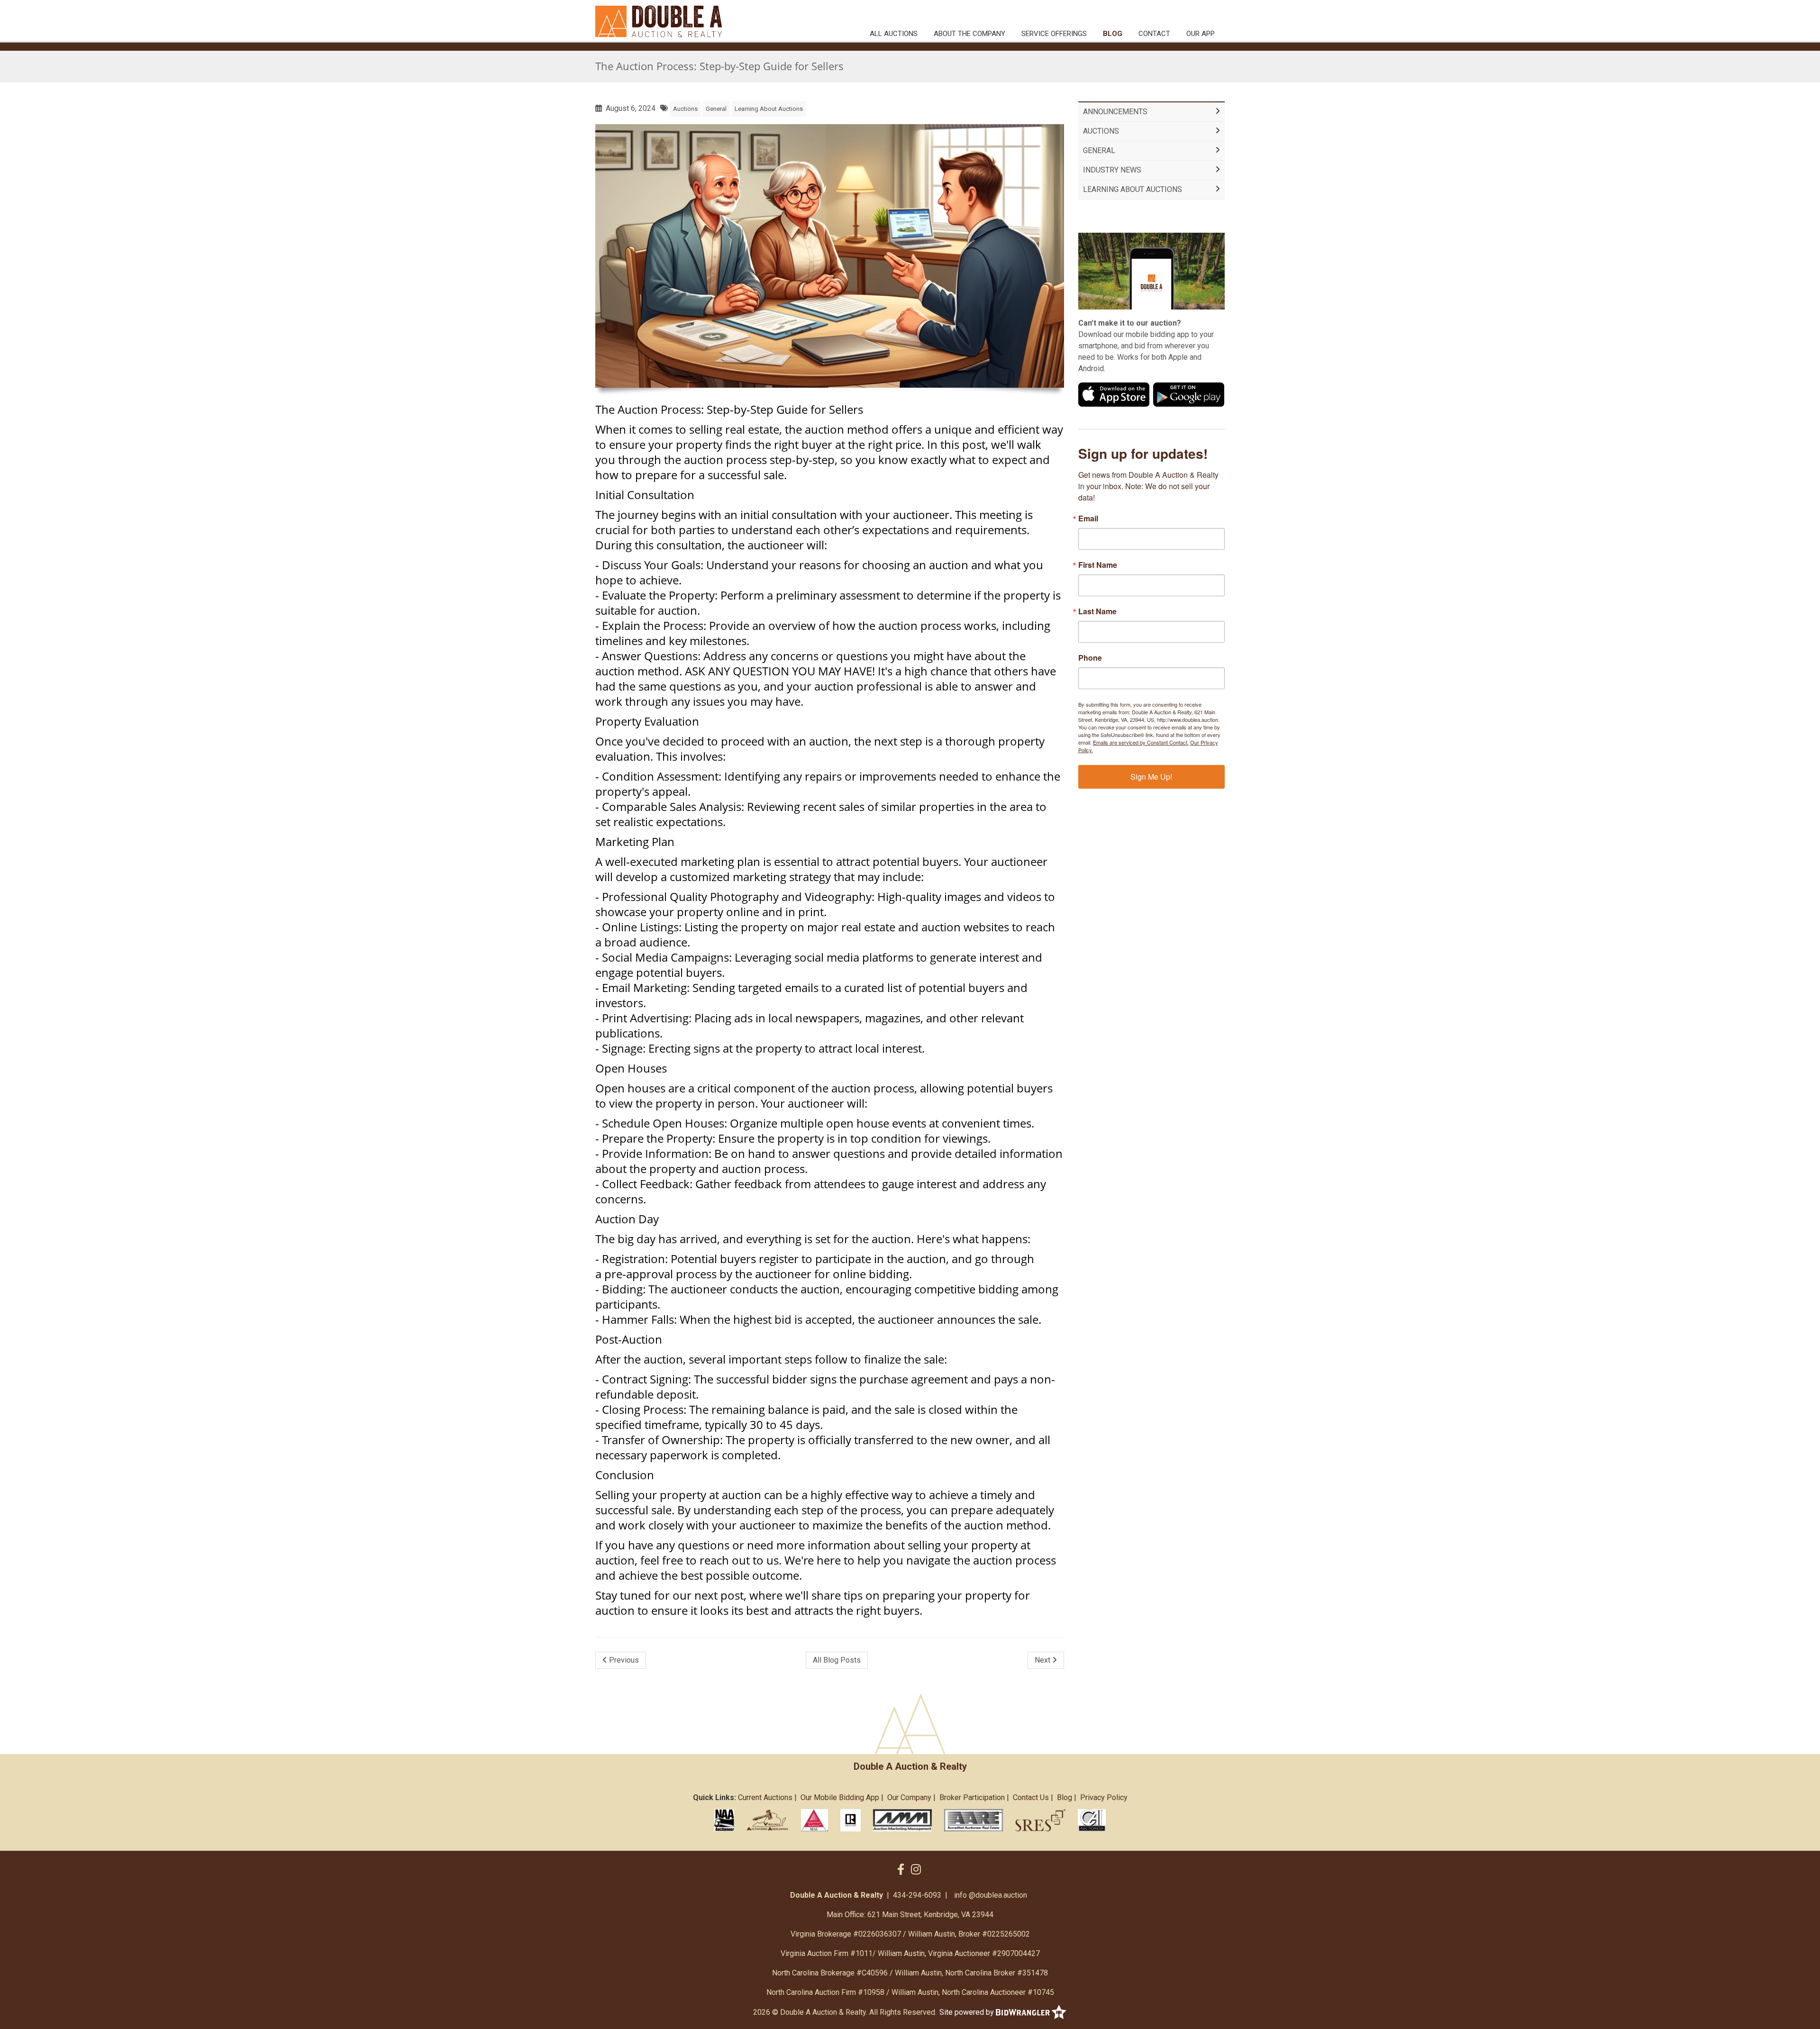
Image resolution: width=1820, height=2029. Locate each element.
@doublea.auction (998, 1895)
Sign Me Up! (1151, 777)
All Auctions (894, 34)
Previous (623, 1660)
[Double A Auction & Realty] (659, 21)
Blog (1113, 34)
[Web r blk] (851, 1820)
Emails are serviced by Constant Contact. (1141, 742)
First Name (1098, 565)
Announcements (1115, 112)
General (716, 109)
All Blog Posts (837, 1660)
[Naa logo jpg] (724, 1820)
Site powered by (968, 2012)
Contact (1154, 34)
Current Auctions (765, 1797)
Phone (1090, 658)
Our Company (909, 1797)
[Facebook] (901, 1870)
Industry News (1112, 170)
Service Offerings (1054, 34)
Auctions (685, 109)
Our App (1201, 34)
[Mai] (814, 1820)
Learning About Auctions (769, 109)
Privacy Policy (1104, 1797)
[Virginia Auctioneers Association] (768, 1820)
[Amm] (902, 1820)
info (960, 1895)
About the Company (969, 34)
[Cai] (1092, 1820)
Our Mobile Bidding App (840, 1797)
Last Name (1097, 611)
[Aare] (974, 1820)
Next (1043, 1660)
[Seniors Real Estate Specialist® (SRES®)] (1041, 1820)
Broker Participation (972, 1797)
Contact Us (1031, 1797)
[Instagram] (916, 1870)
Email (1088, 519)
